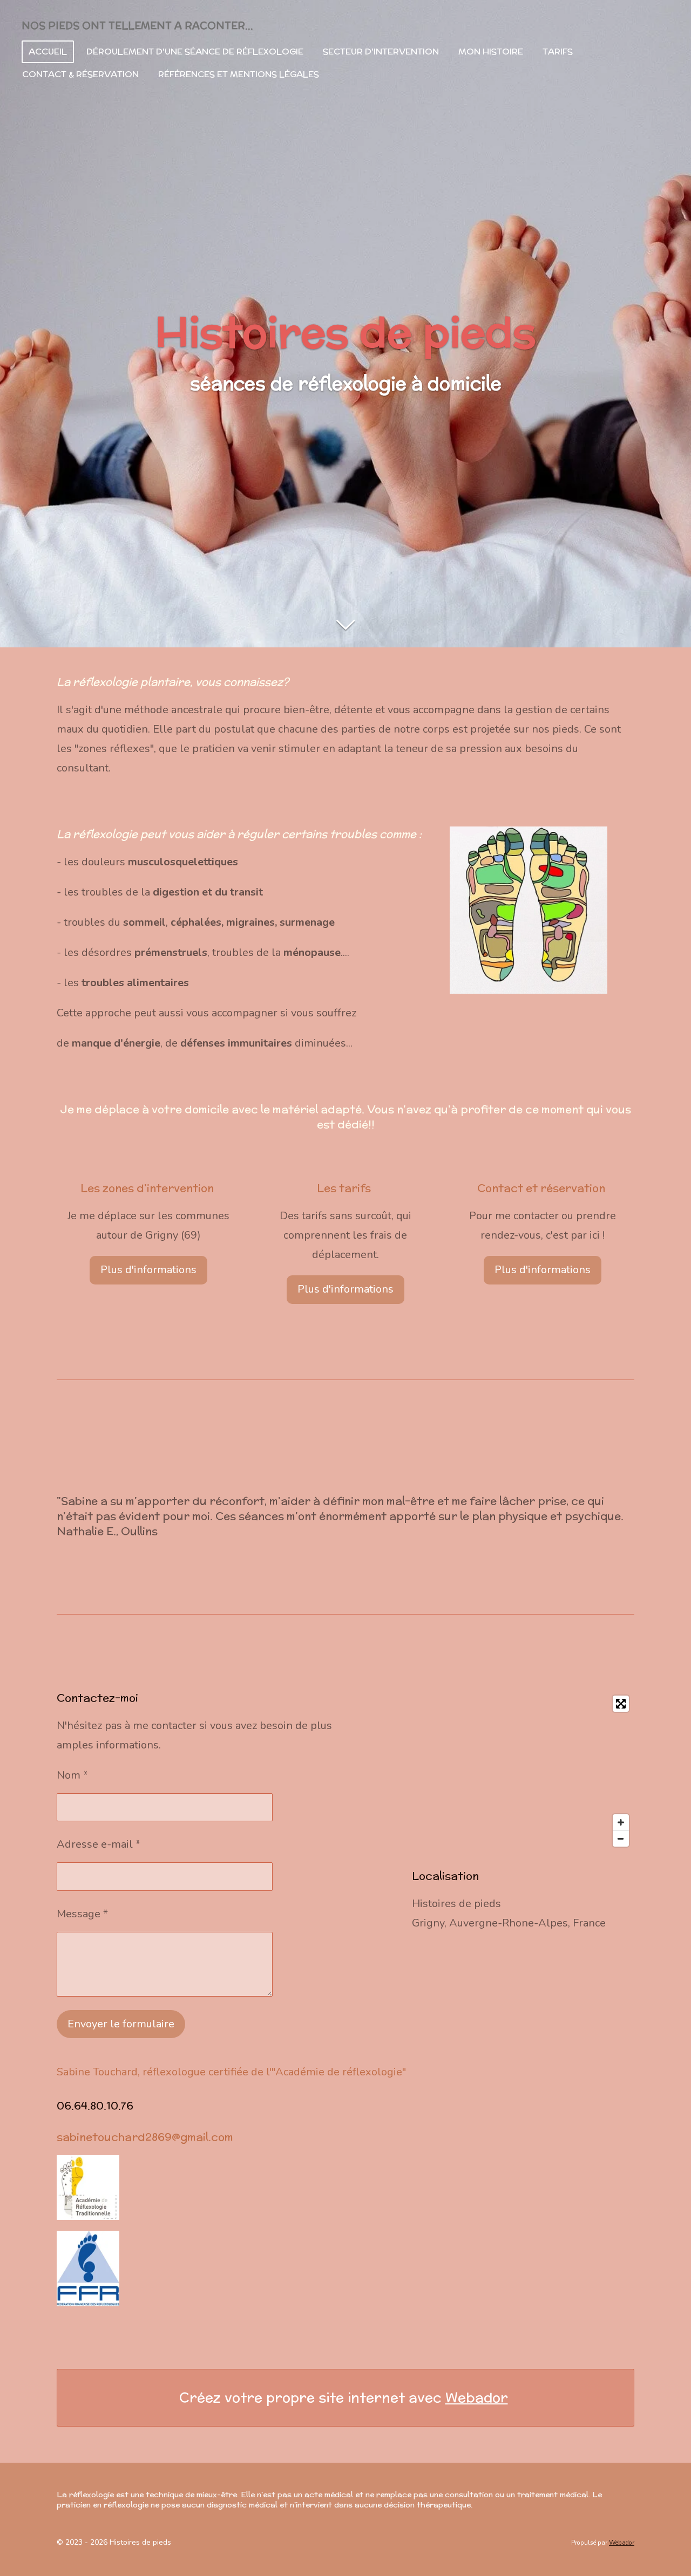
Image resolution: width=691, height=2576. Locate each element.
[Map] (523, 1771)
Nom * (72, 1775)
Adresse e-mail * (99, 1844)
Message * (82, 1914)
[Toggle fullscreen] (621, 1704)
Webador (477, 2398)
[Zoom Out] (621, 1839)
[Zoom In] (621, 1822)
